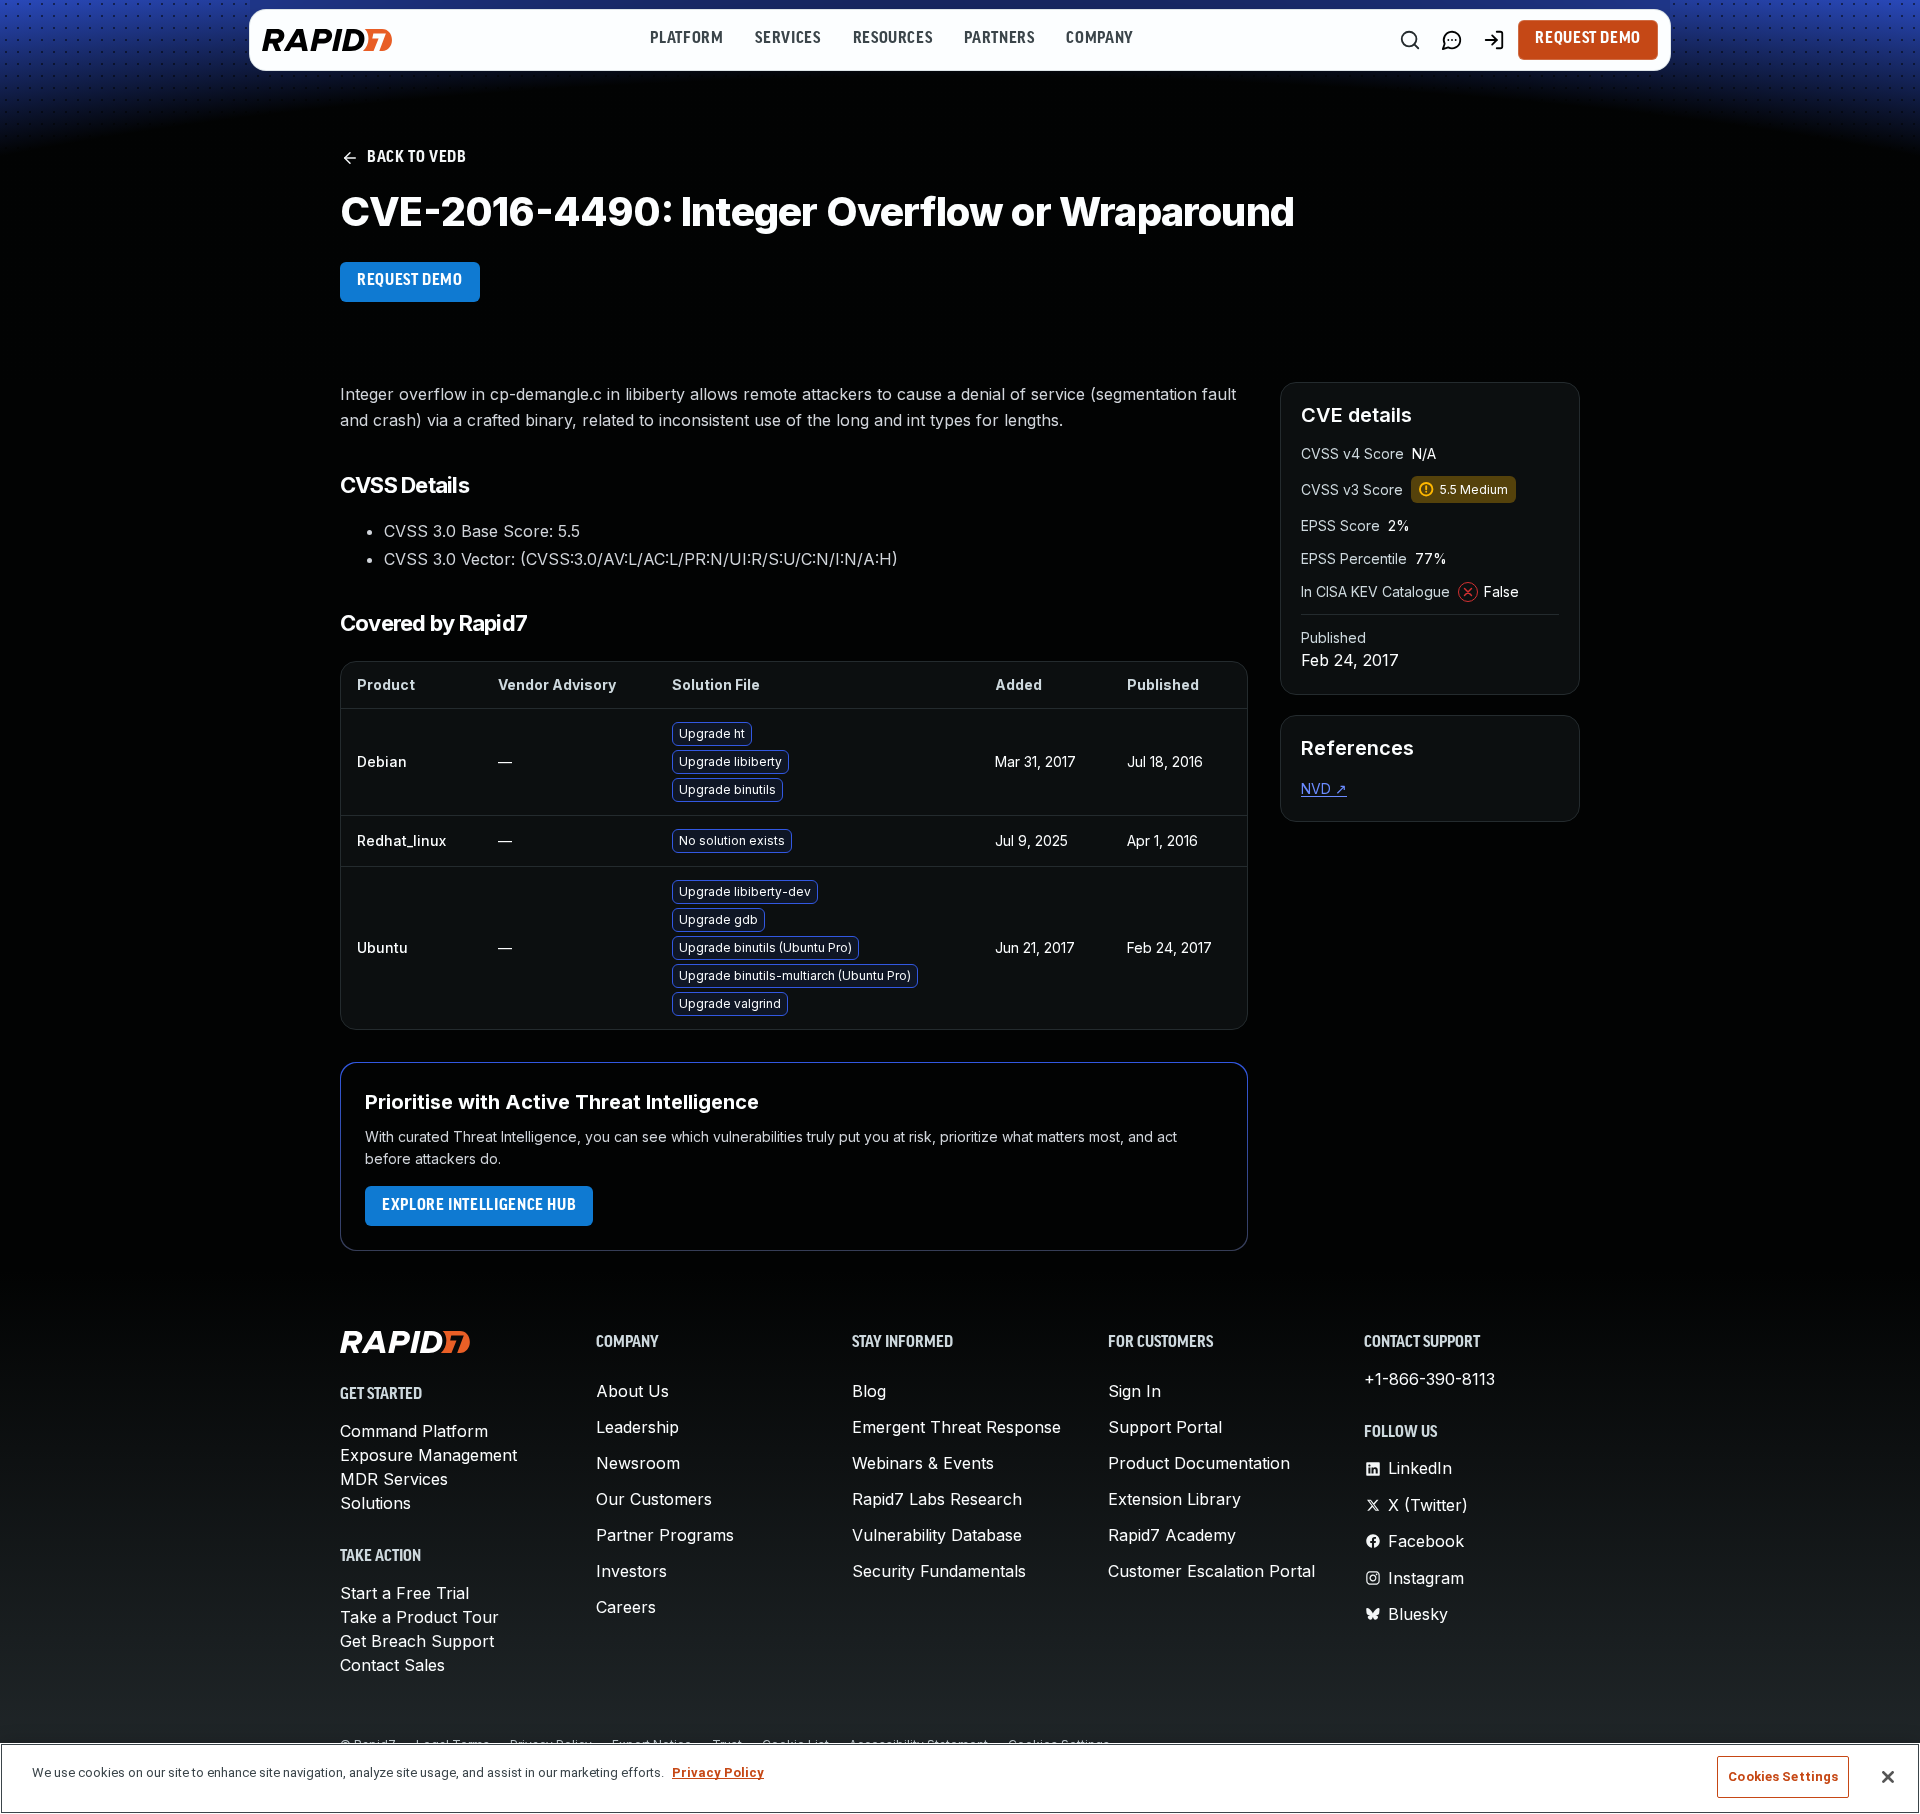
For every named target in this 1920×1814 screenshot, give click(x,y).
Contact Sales (392, 1665)
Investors (631, 1571)
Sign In (1134, 1391)
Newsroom (638, 1463)
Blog (869, 1391)
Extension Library (1174, 1499)
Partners (999, 39)
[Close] (1888, 1777)
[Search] (1410, 40)
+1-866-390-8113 (1429, 1379)
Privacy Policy (718, 1772)
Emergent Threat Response (956, 1427)
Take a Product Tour (419, 1617)
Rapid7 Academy (1172, 1535)
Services (787, 39)
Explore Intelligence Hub (479, 1206)
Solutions (375, 1503)
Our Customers (654, 1499)
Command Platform (414, 1431)
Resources (893, 39)
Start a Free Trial (404, 1593)
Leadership (637, 1427)
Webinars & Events (923, 1463)
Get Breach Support (417, 1641)
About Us (632, 1391)
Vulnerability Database (937, 1535)
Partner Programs (665, 1535)
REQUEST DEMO (410, 281)
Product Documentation (1199, 1463)
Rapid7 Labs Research (937, 1499)
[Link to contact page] (1452, 40)
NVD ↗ (1324, 788)
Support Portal (1165, 1427)
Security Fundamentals (939, 1571)
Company (1099, 39)
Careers (626, 1607)
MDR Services (394, 1479)
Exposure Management (428, 1455)
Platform (686, 39)
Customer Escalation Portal (1211, 1571)
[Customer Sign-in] (1494, 40)
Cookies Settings (1783, 1776)
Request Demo (1588, 39)
